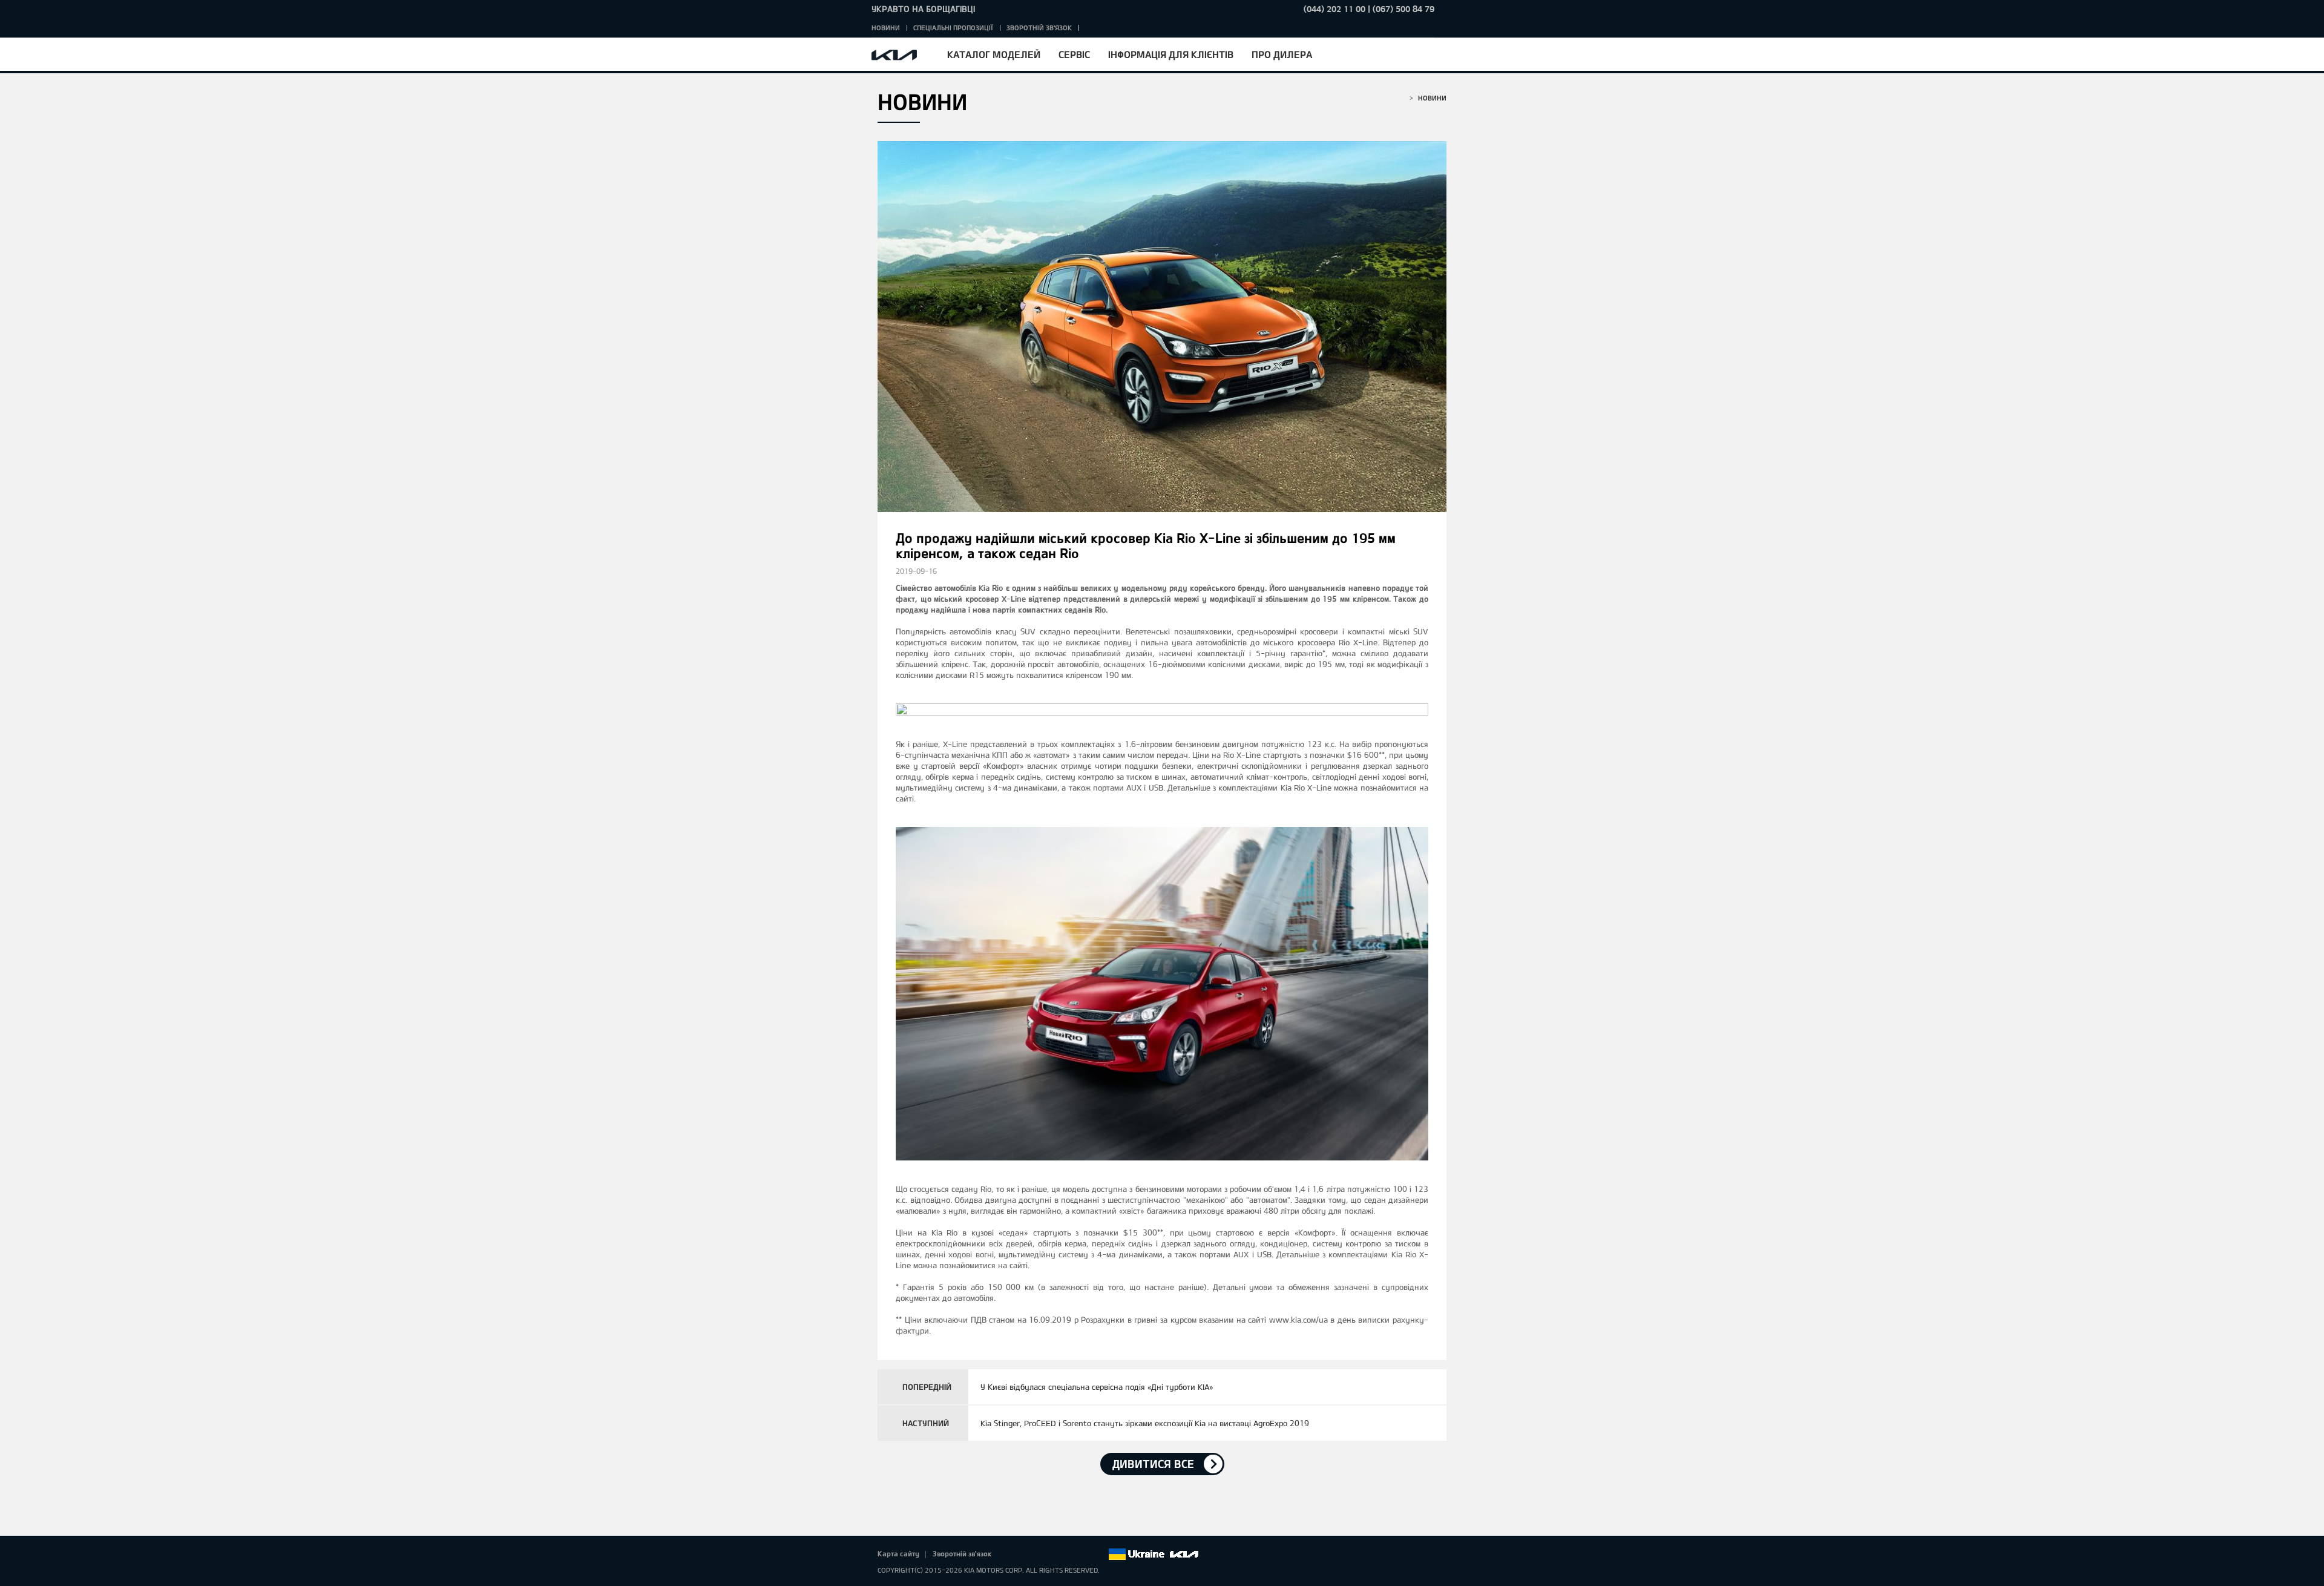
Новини (886, 28)
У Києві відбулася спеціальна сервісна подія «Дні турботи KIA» (1097, 1387)
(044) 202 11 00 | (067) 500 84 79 (1369, 9)
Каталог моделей (994, 54)
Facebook (1014, 1555)
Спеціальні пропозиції (953, 28)
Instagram (1082, 1555)
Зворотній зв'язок (1039, 28)
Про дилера (1282, 54)
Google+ (1048, 1555)
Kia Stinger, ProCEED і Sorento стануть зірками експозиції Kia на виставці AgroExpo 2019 (1145, 1423)
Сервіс (1074, 54)
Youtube (1065, 1555)
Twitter (1031, 1555)
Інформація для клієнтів (1171, 54)
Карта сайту (898, 1553)
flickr (1098, 1555)
